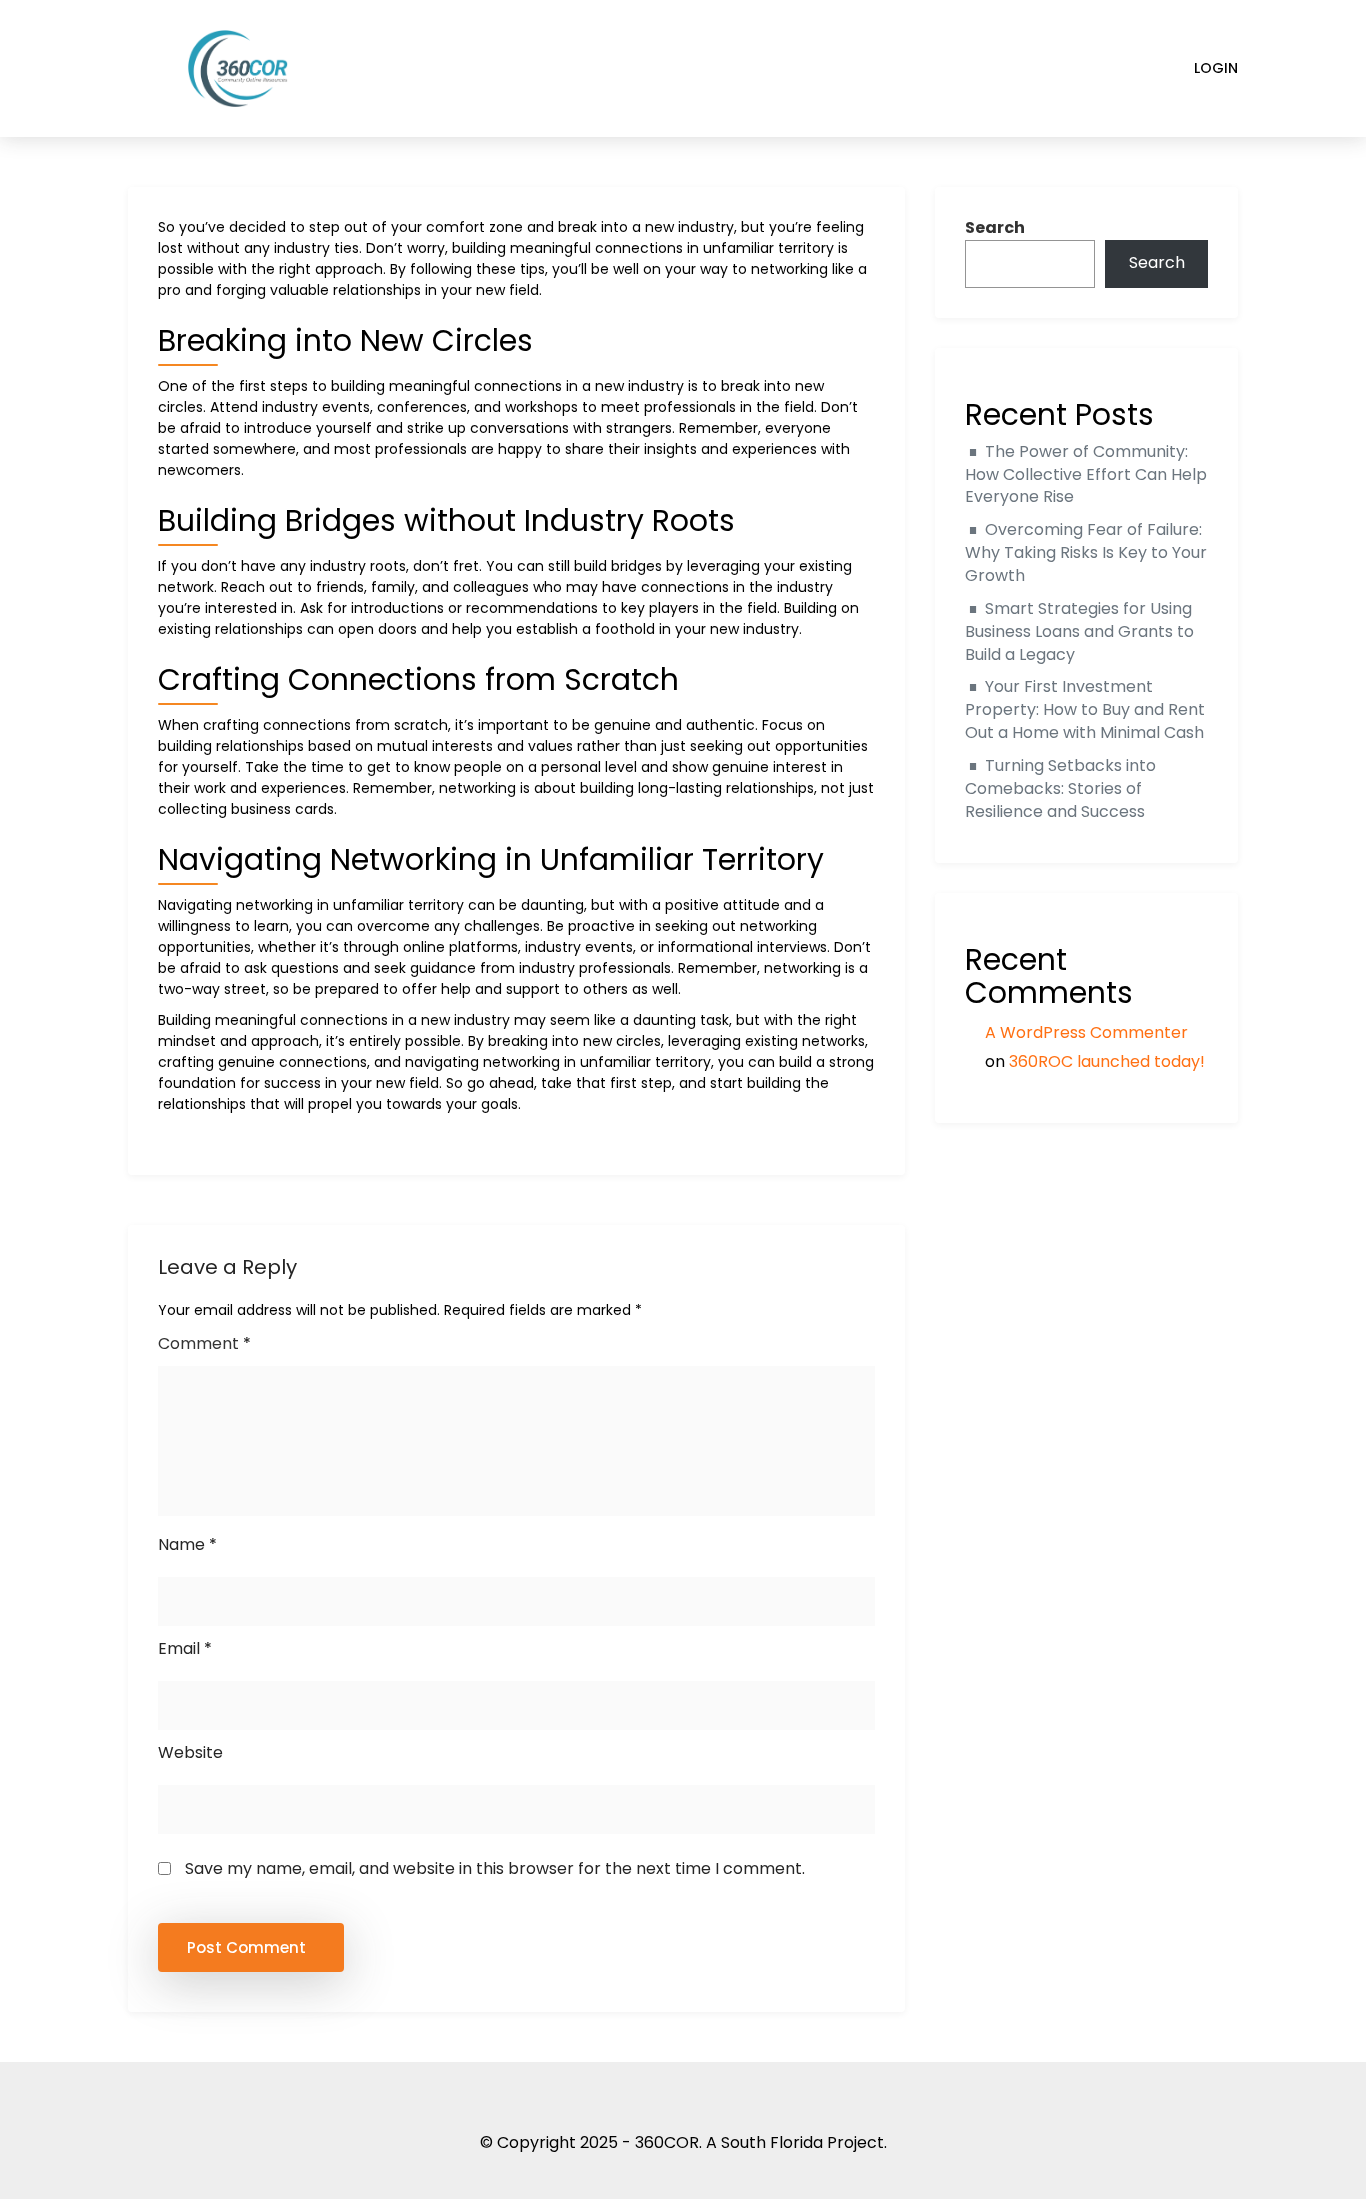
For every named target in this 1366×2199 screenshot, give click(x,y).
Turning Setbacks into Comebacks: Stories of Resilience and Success (1060, 788)
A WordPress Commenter (1086, 1032)
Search (995, 228)
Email (185, 1648)
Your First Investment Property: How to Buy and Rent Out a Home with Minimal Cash (1085, 709)
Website (190, 1752)
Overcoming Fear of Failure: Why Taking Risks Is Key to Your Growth (1086, 552)
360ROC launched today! (1107, 1061)
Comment (204, 1343)
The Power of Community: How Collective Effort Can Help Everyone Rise (1086, 474)
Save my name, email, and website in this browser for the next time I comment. (495, 1868)
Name (187, 1544)
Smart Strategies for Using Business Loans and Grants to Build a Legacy (1079, 631)
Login (1216, 68)
